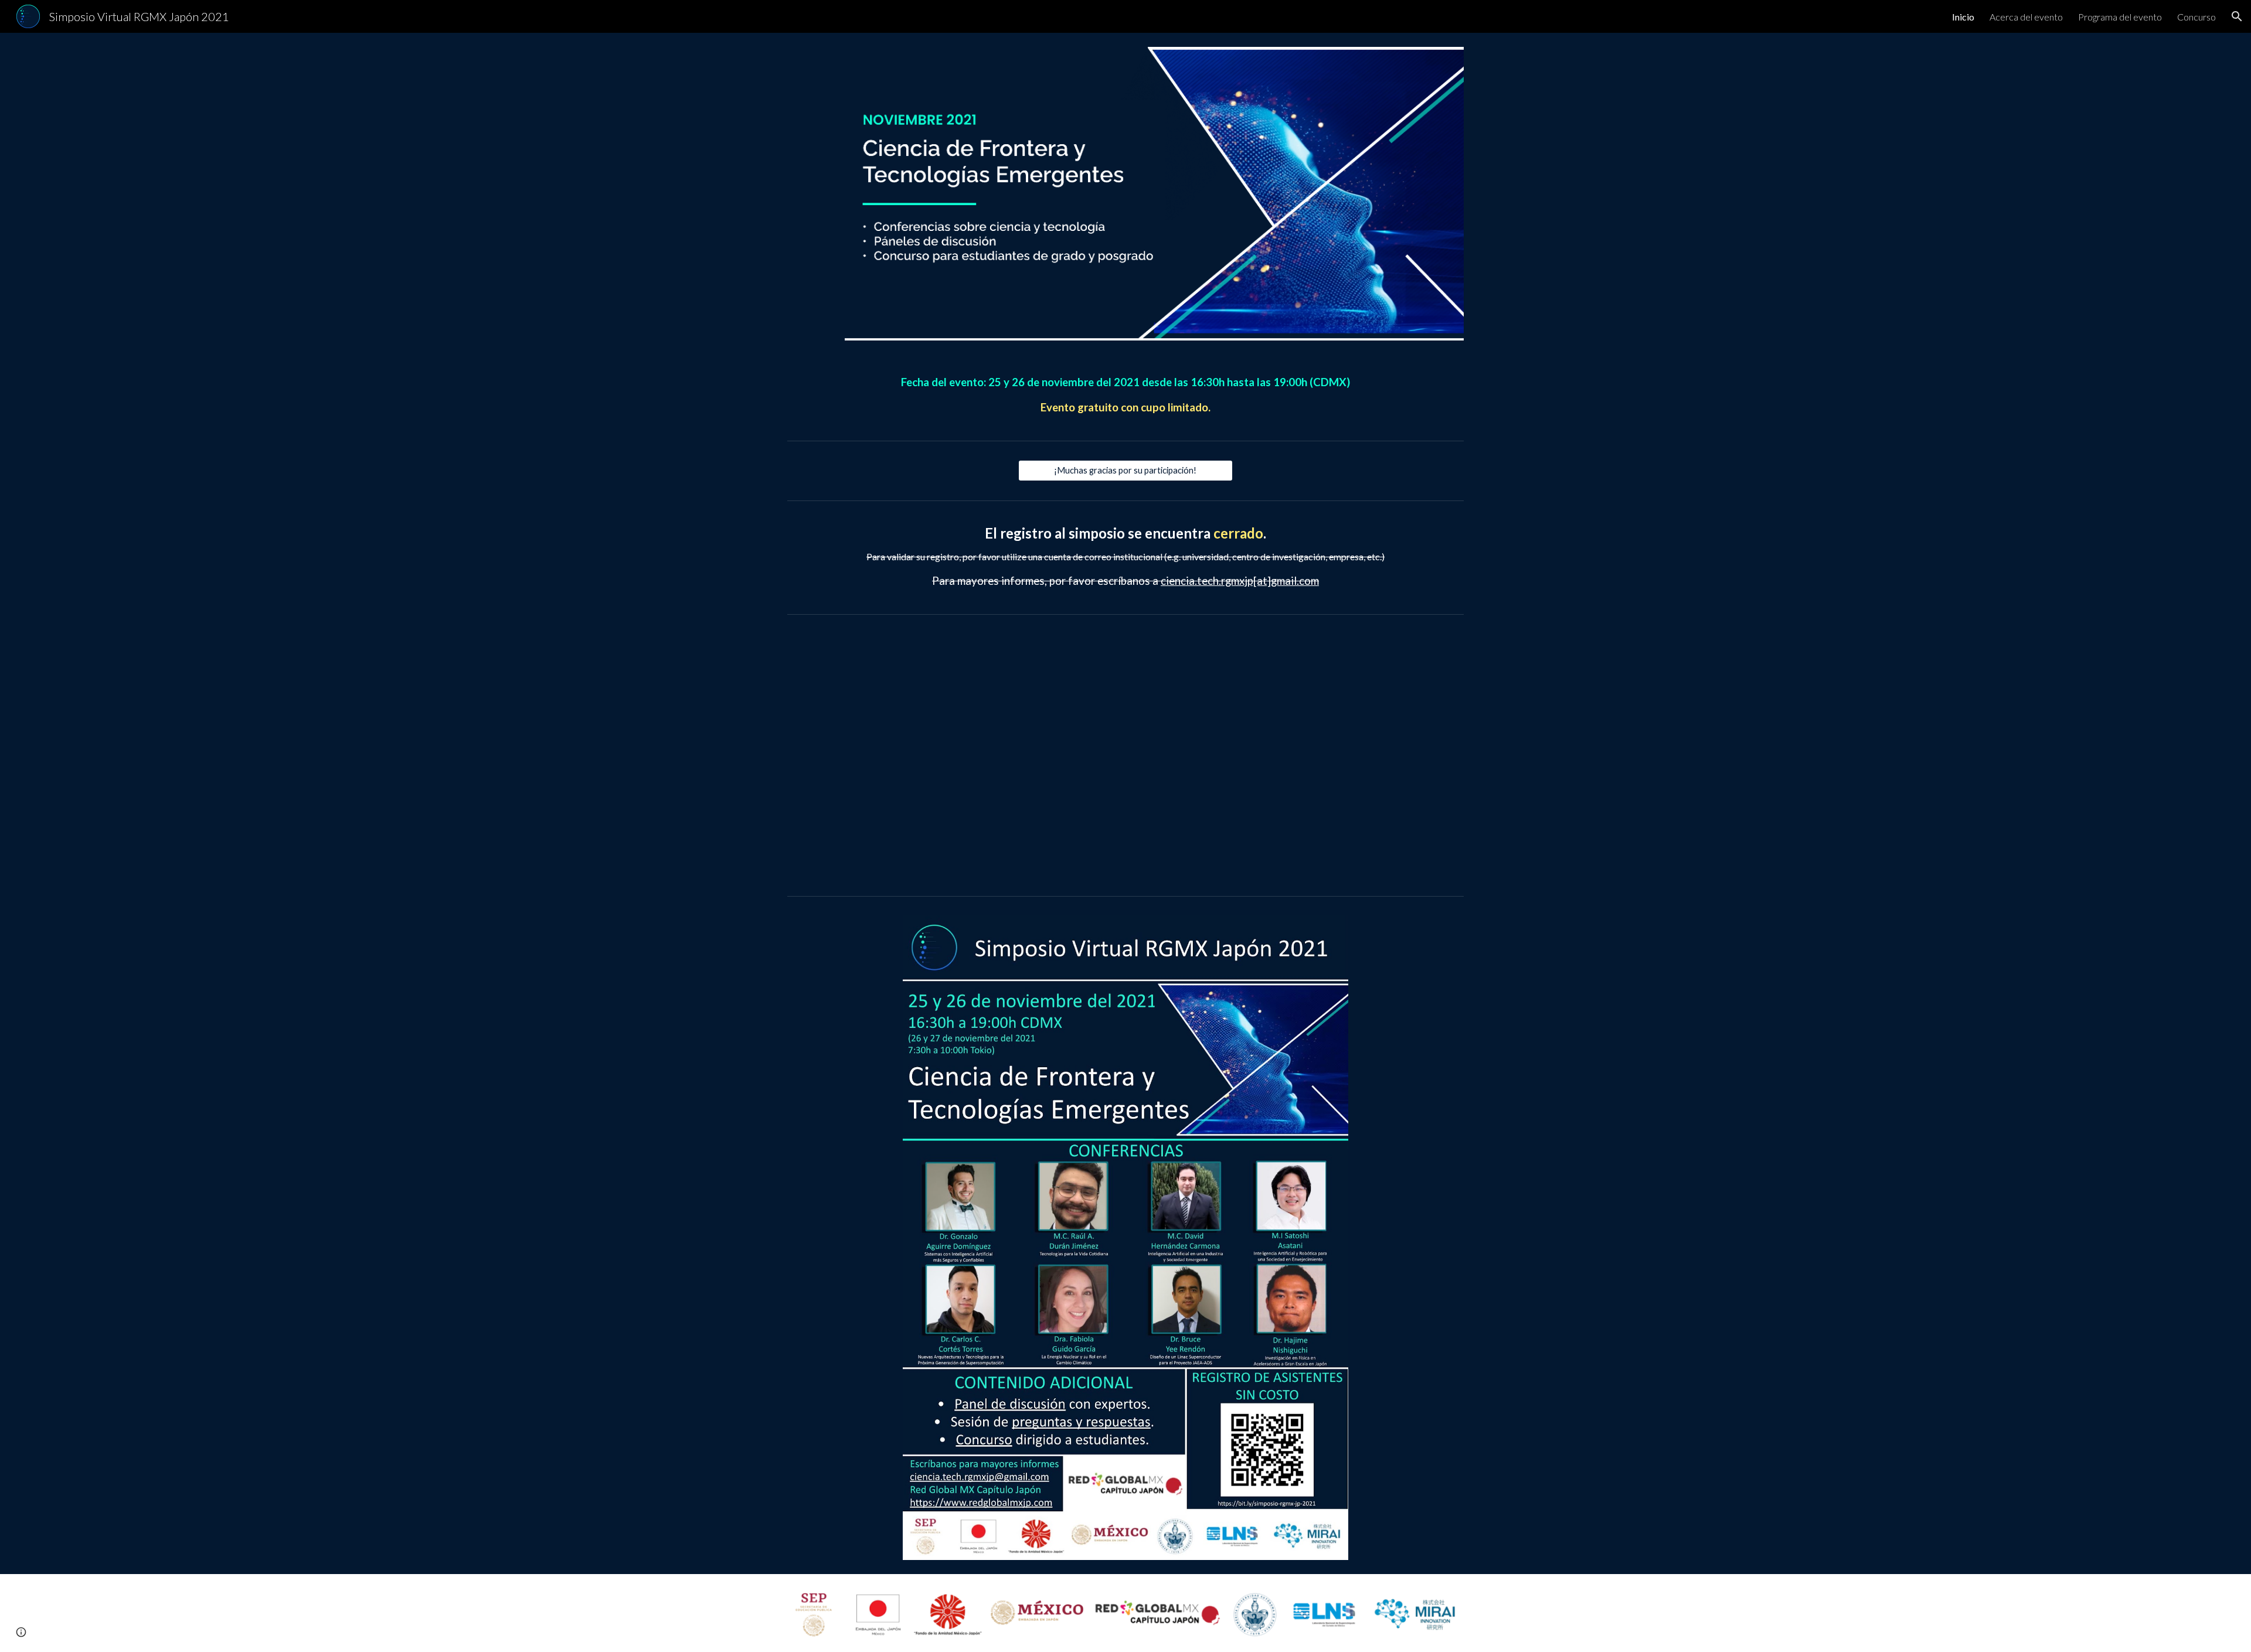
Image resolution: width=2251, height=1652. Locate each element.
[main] (1125, 395)
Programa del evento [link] (2120, 17)
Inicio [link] (1963, 17)
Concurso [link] (2196, 17)
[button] (2237, 16)
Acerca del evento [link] (2026, 17)
